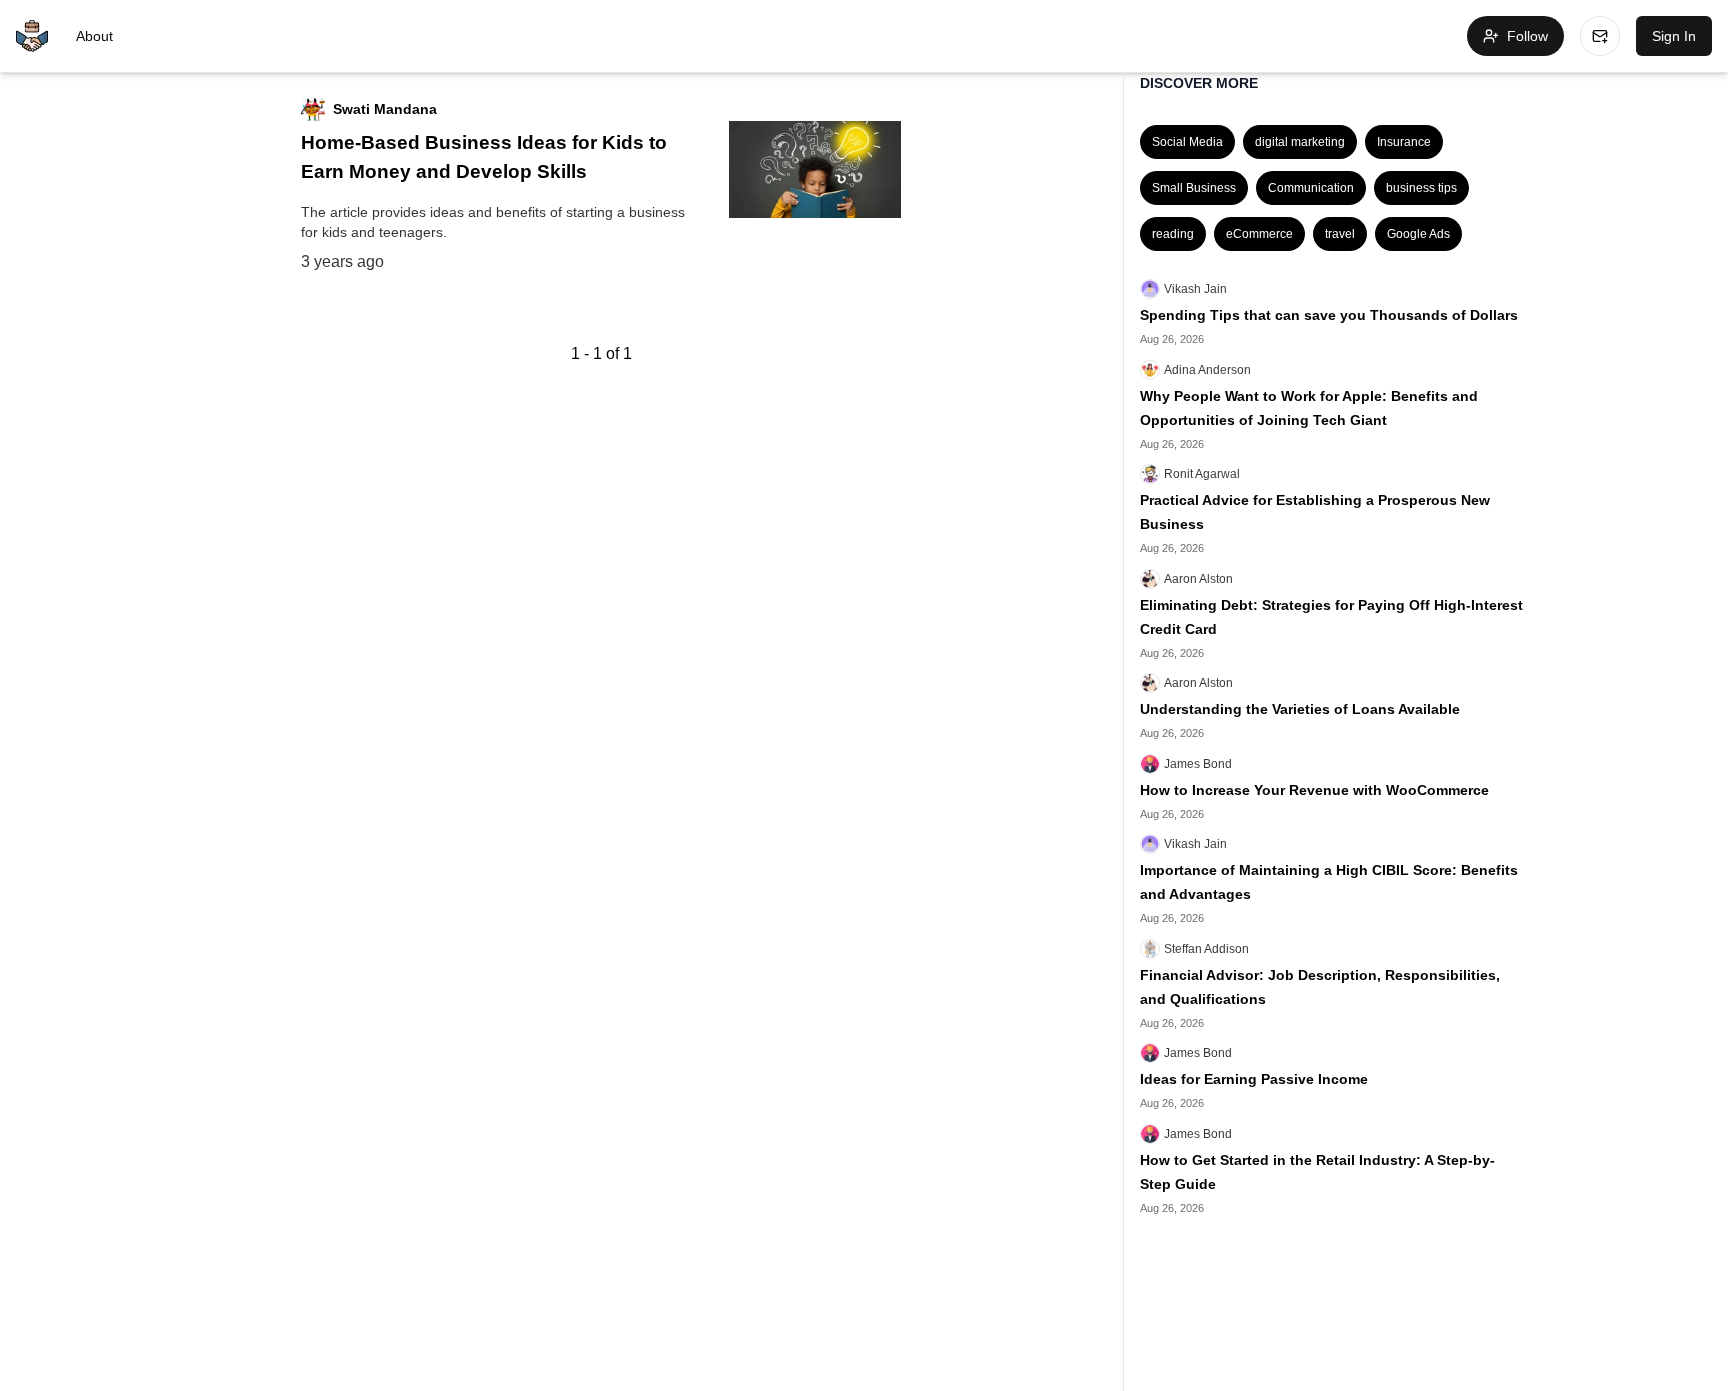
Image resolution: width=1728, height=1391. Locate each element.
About (94, 36)
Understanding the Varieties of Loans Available (1300, 709)
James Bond (1198, 764)
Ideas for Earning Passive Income (1254, 1079)
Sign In (1674, 36)
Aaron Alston (1198, 579)
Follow (1527, 36)
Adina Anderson (1207, 370)
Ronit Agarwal (1202, 474)
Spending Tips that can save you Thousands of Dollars (1329, 315)
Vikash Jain (1195, 289)
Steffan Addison (1206, 949)
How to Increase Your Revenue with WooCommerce (1314, 790)
